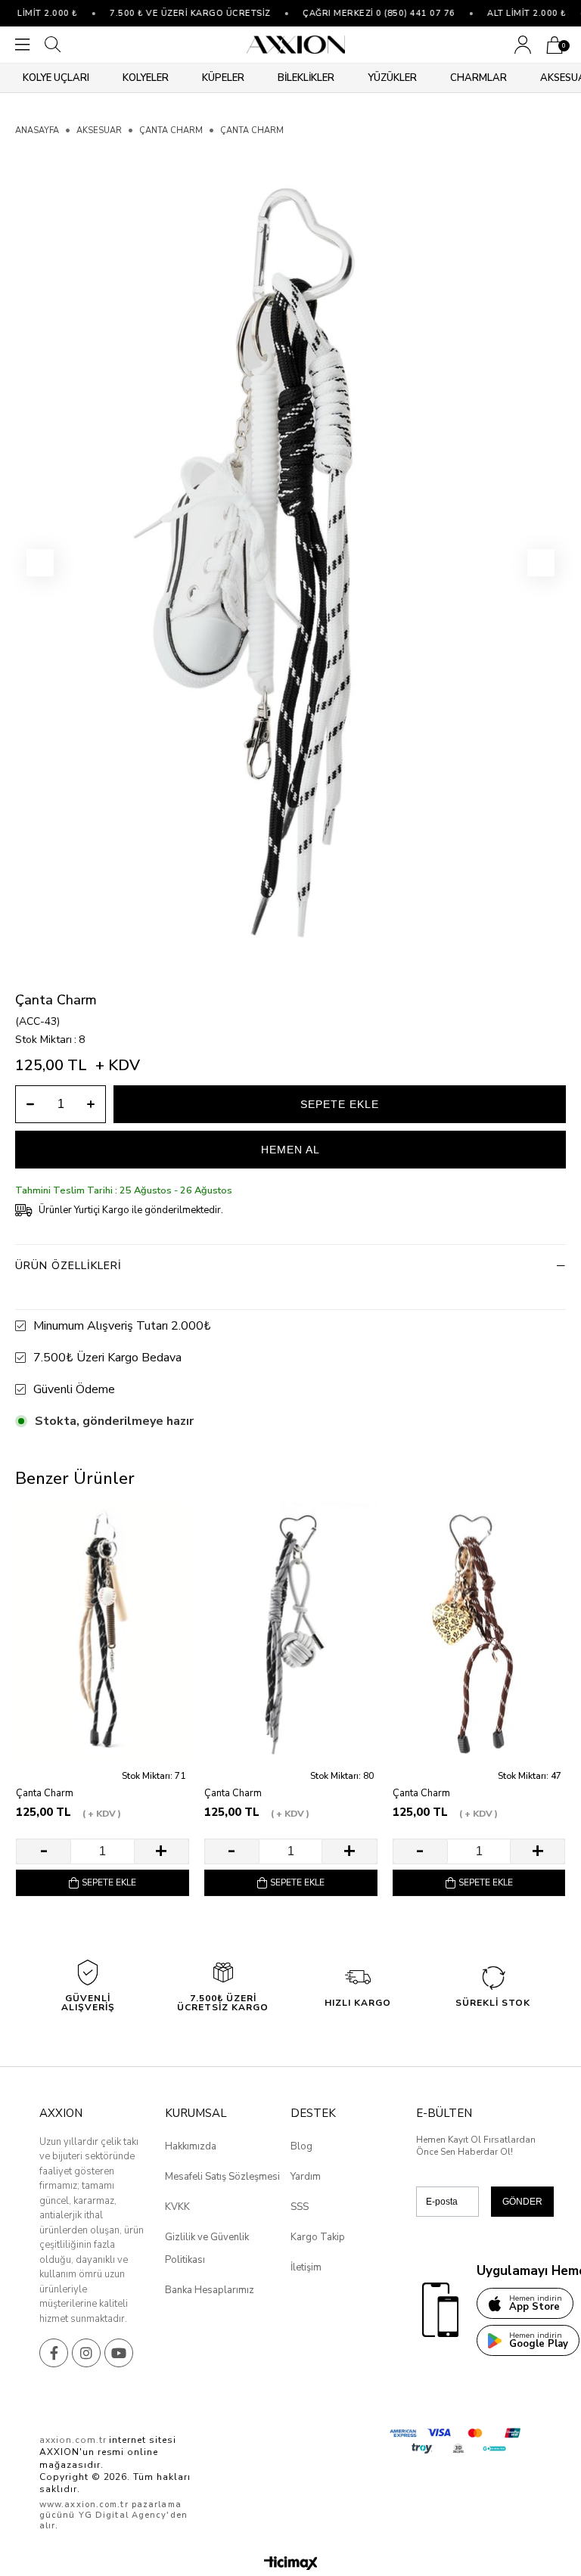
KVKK (177, 2207)
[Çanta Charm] (103, 1632)
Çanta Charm (45, 1794)
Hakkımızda (191, 2146)
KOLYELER (146, 78)
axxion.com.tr (73, 2440)
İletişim (306, 2267)
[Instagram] (86, 2353)
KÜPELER (223, 78)
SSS (300, 2207)
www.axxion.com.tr (84, 2505)
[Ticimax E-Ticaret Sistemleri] (291, 2564)
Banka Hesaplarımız (210, 2290)
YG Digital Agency (123, 2515)
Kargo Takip (318, 2237)
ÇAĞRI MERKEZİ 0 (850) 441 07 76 (360, 13)
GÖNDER (522, 2202)
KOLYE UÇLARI (56, 78)
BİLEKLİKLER (306, 78)
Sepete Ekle (109, 1882)
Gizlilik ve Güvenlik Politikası (207, 2249)
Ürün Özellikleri (68, 1266)
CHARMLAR (478, 78)
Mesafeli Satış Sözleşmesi (222, 2177)
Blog (301, 2146)
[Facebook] (54, 2353)
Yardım (306, 2177)
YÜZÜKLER (392, 78)
